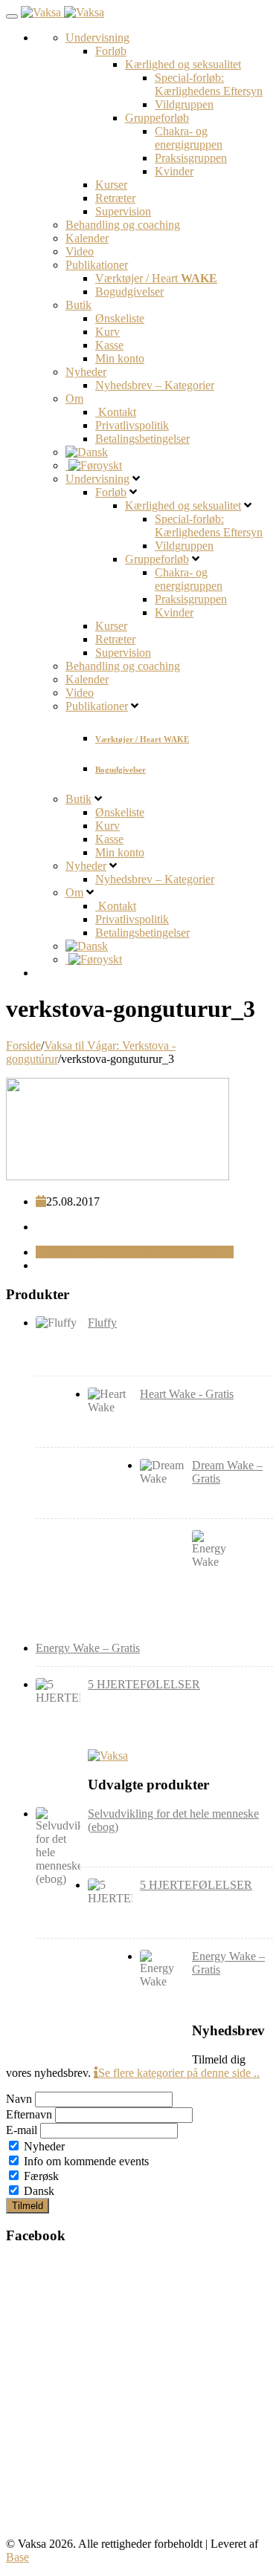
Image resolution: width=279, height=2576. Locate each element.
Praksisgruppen (191, 158)
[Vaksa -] (62, 12)
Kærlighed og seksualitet (183, 64)
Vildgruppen (184, 104)
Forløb (111, 51)
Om (74, 399)
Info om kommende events (85, 2161)
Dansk (38, 2191)
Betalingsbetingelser (142, 439)
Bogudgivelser (129, 292)
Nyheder (86, 372)
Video (80, 251)
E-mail (22, 2130)
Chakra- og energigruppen (189, 138)
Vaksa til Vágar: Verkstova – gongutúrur (138, 1252)
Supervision (123, 211)
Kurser (111, 185)
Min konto (120, 358)
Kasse (109, 345)
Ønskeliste (120, 318)
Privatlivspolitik (132, 425)
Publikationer (97, 265)
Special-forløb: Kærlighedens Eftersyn (209, 84)
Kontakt (116, 412)
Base (17, 2557)
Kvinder (174, 171)
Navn (19, 2099)
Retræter (115, 198)
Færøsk (40, 2176)
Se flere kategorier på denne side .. (179, 2073)
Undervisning (97, 38)
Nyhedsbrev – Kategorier (155, 385)
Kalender (87, 238)
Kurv (108, 332)
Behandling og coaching (123, 225)
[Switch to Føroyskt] (94, 465)
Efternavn (29, 2114)
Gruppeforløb (157, 118)
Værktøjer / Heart (156, 278)
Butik (78, 305)
